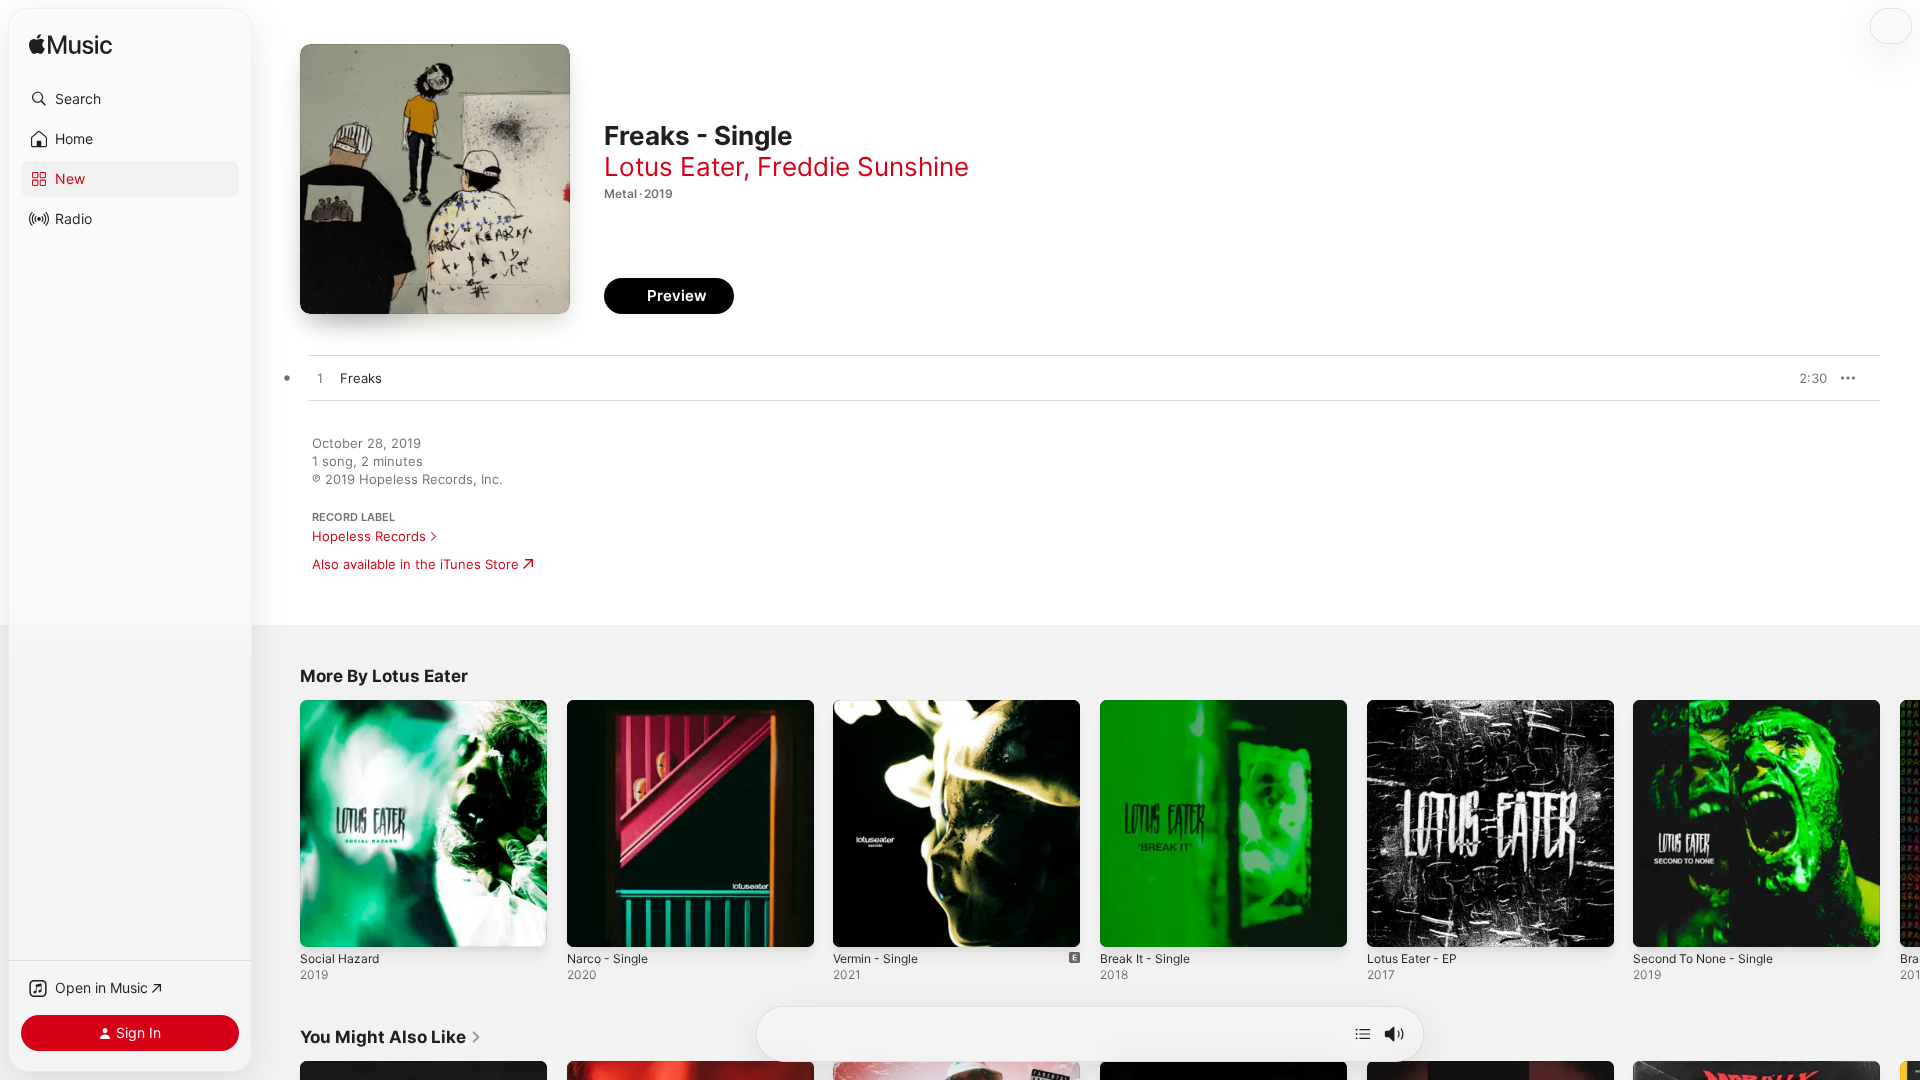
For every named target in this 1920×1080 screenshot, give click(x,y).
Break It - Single (1149, 708)
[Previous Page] (280, 823)
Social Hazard (342, 708)
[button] (130, 99)
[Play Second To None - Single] (1658, 922)
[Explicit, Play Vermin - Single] (858, 922)
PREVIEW (1805, 378)
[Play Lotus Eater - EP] (1392, 922)
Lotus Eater (673, 166)
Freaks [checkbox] (361, 378)
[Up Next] (1363, 1034)
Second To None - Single (1711, 708)
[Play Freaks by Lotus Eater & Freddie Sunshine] (320, 379)
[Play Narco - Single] (592, 922)
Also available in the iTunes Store (415, 564)
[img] (70, 45)
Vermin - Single (880, 708)
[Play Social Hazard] (325, 922)
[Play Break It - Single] (1125, 922)
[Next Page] (1900, 823)
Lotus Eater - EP (1418, 708)
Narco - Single (611, 708)
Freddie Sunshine (863, 166)
